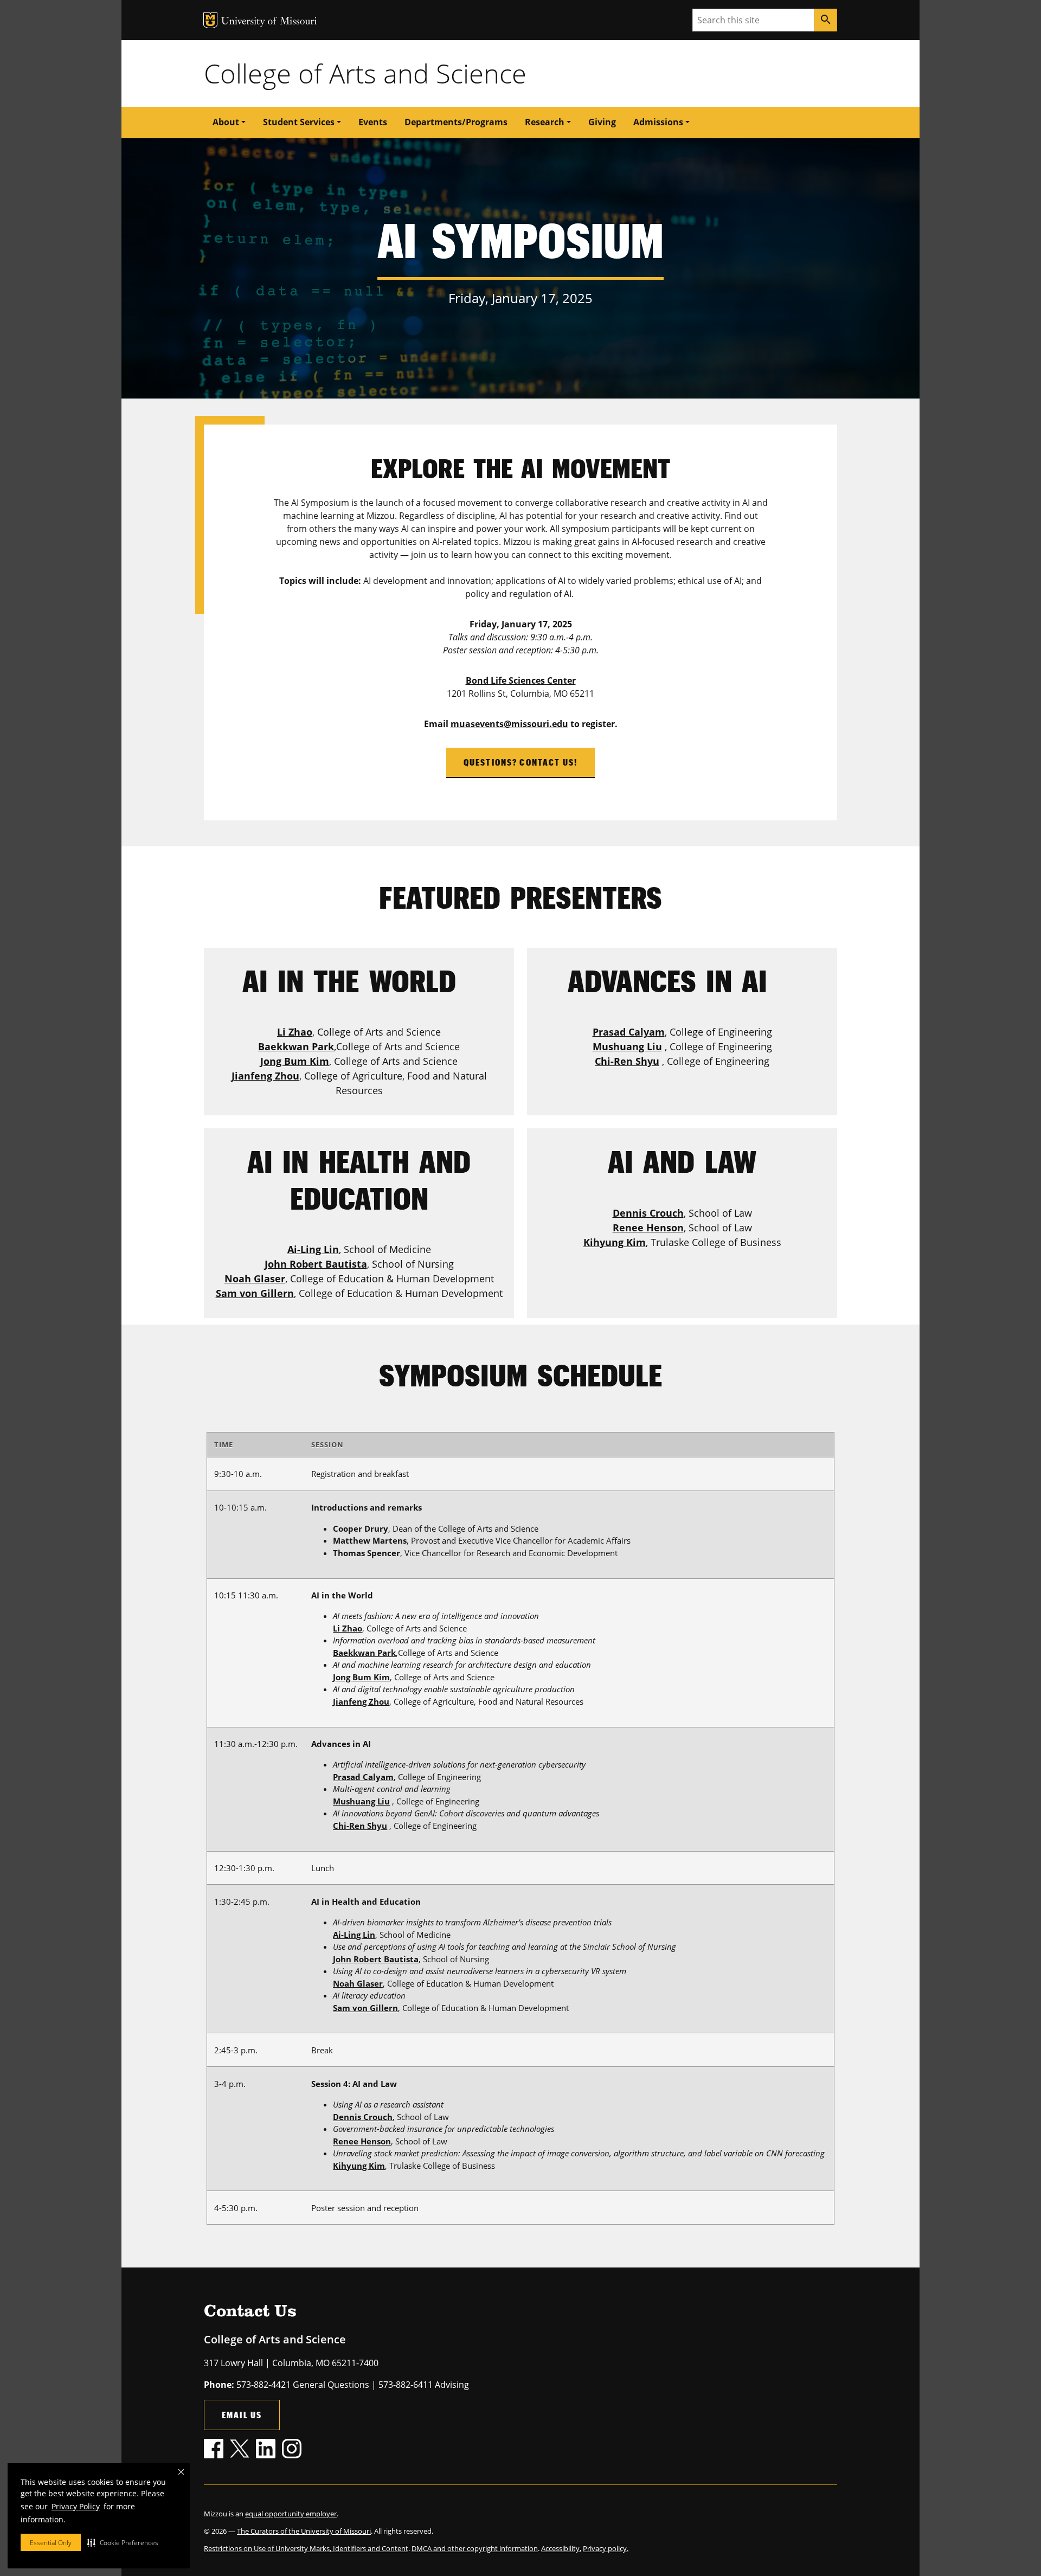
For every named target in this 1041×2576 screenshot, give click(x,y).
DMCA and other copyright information (475, 2548)
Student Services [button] (299, 122)
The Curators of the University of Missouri (304, 2531)
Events (373, 122)
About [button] (226, 122)
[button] (123, 2542)
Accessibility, (561, 2548)
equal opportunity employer (291, 2514)
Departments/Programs (456, 122)
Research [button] (545, 122)
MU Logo (210, 20)
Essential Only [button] (51, 2543)
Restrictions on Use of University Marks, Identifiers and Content (306, 2548)
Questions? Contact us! (521, 762)
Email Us (242, 2415)
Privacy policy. (606, 2548)
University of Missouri (269, 22)
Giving (602, 122)
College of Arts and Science (365, 73)
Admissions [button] (658, 122)
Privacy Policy (76, 2506)
